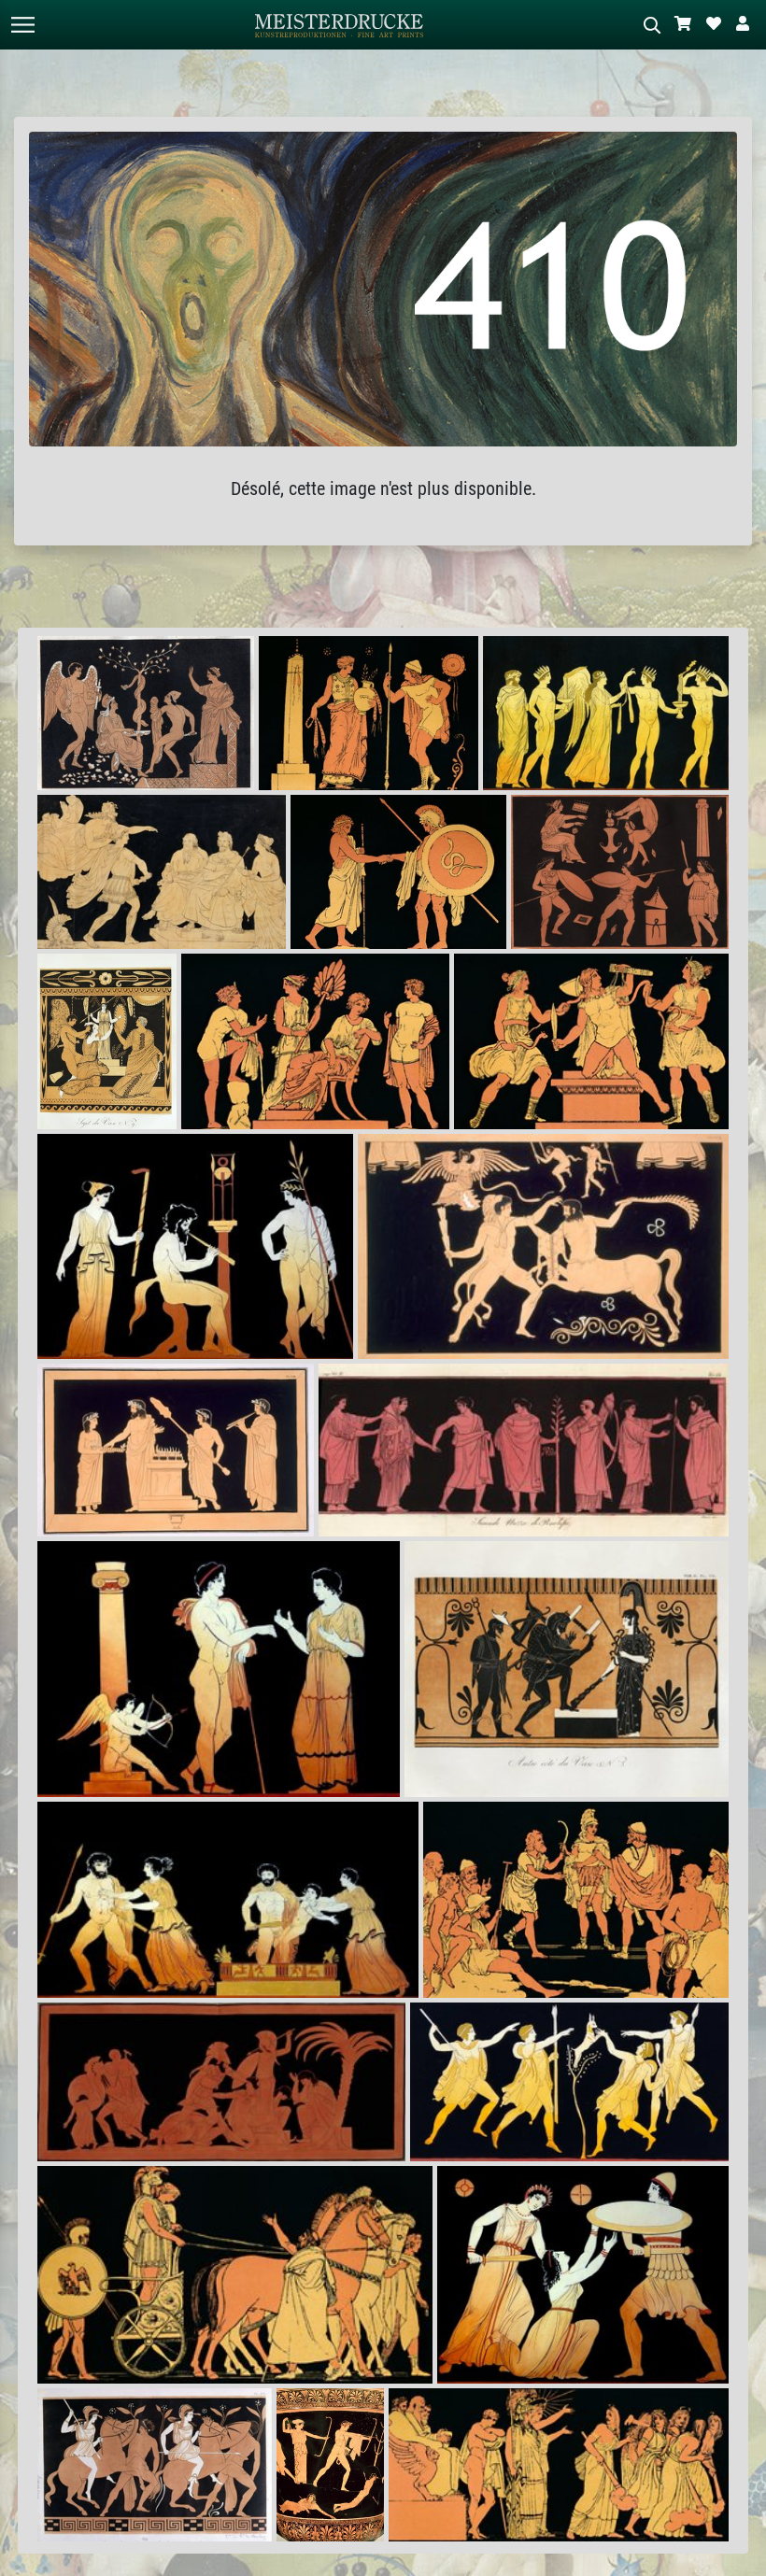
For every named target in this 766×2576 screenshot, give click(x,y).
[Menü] (22, 25)
